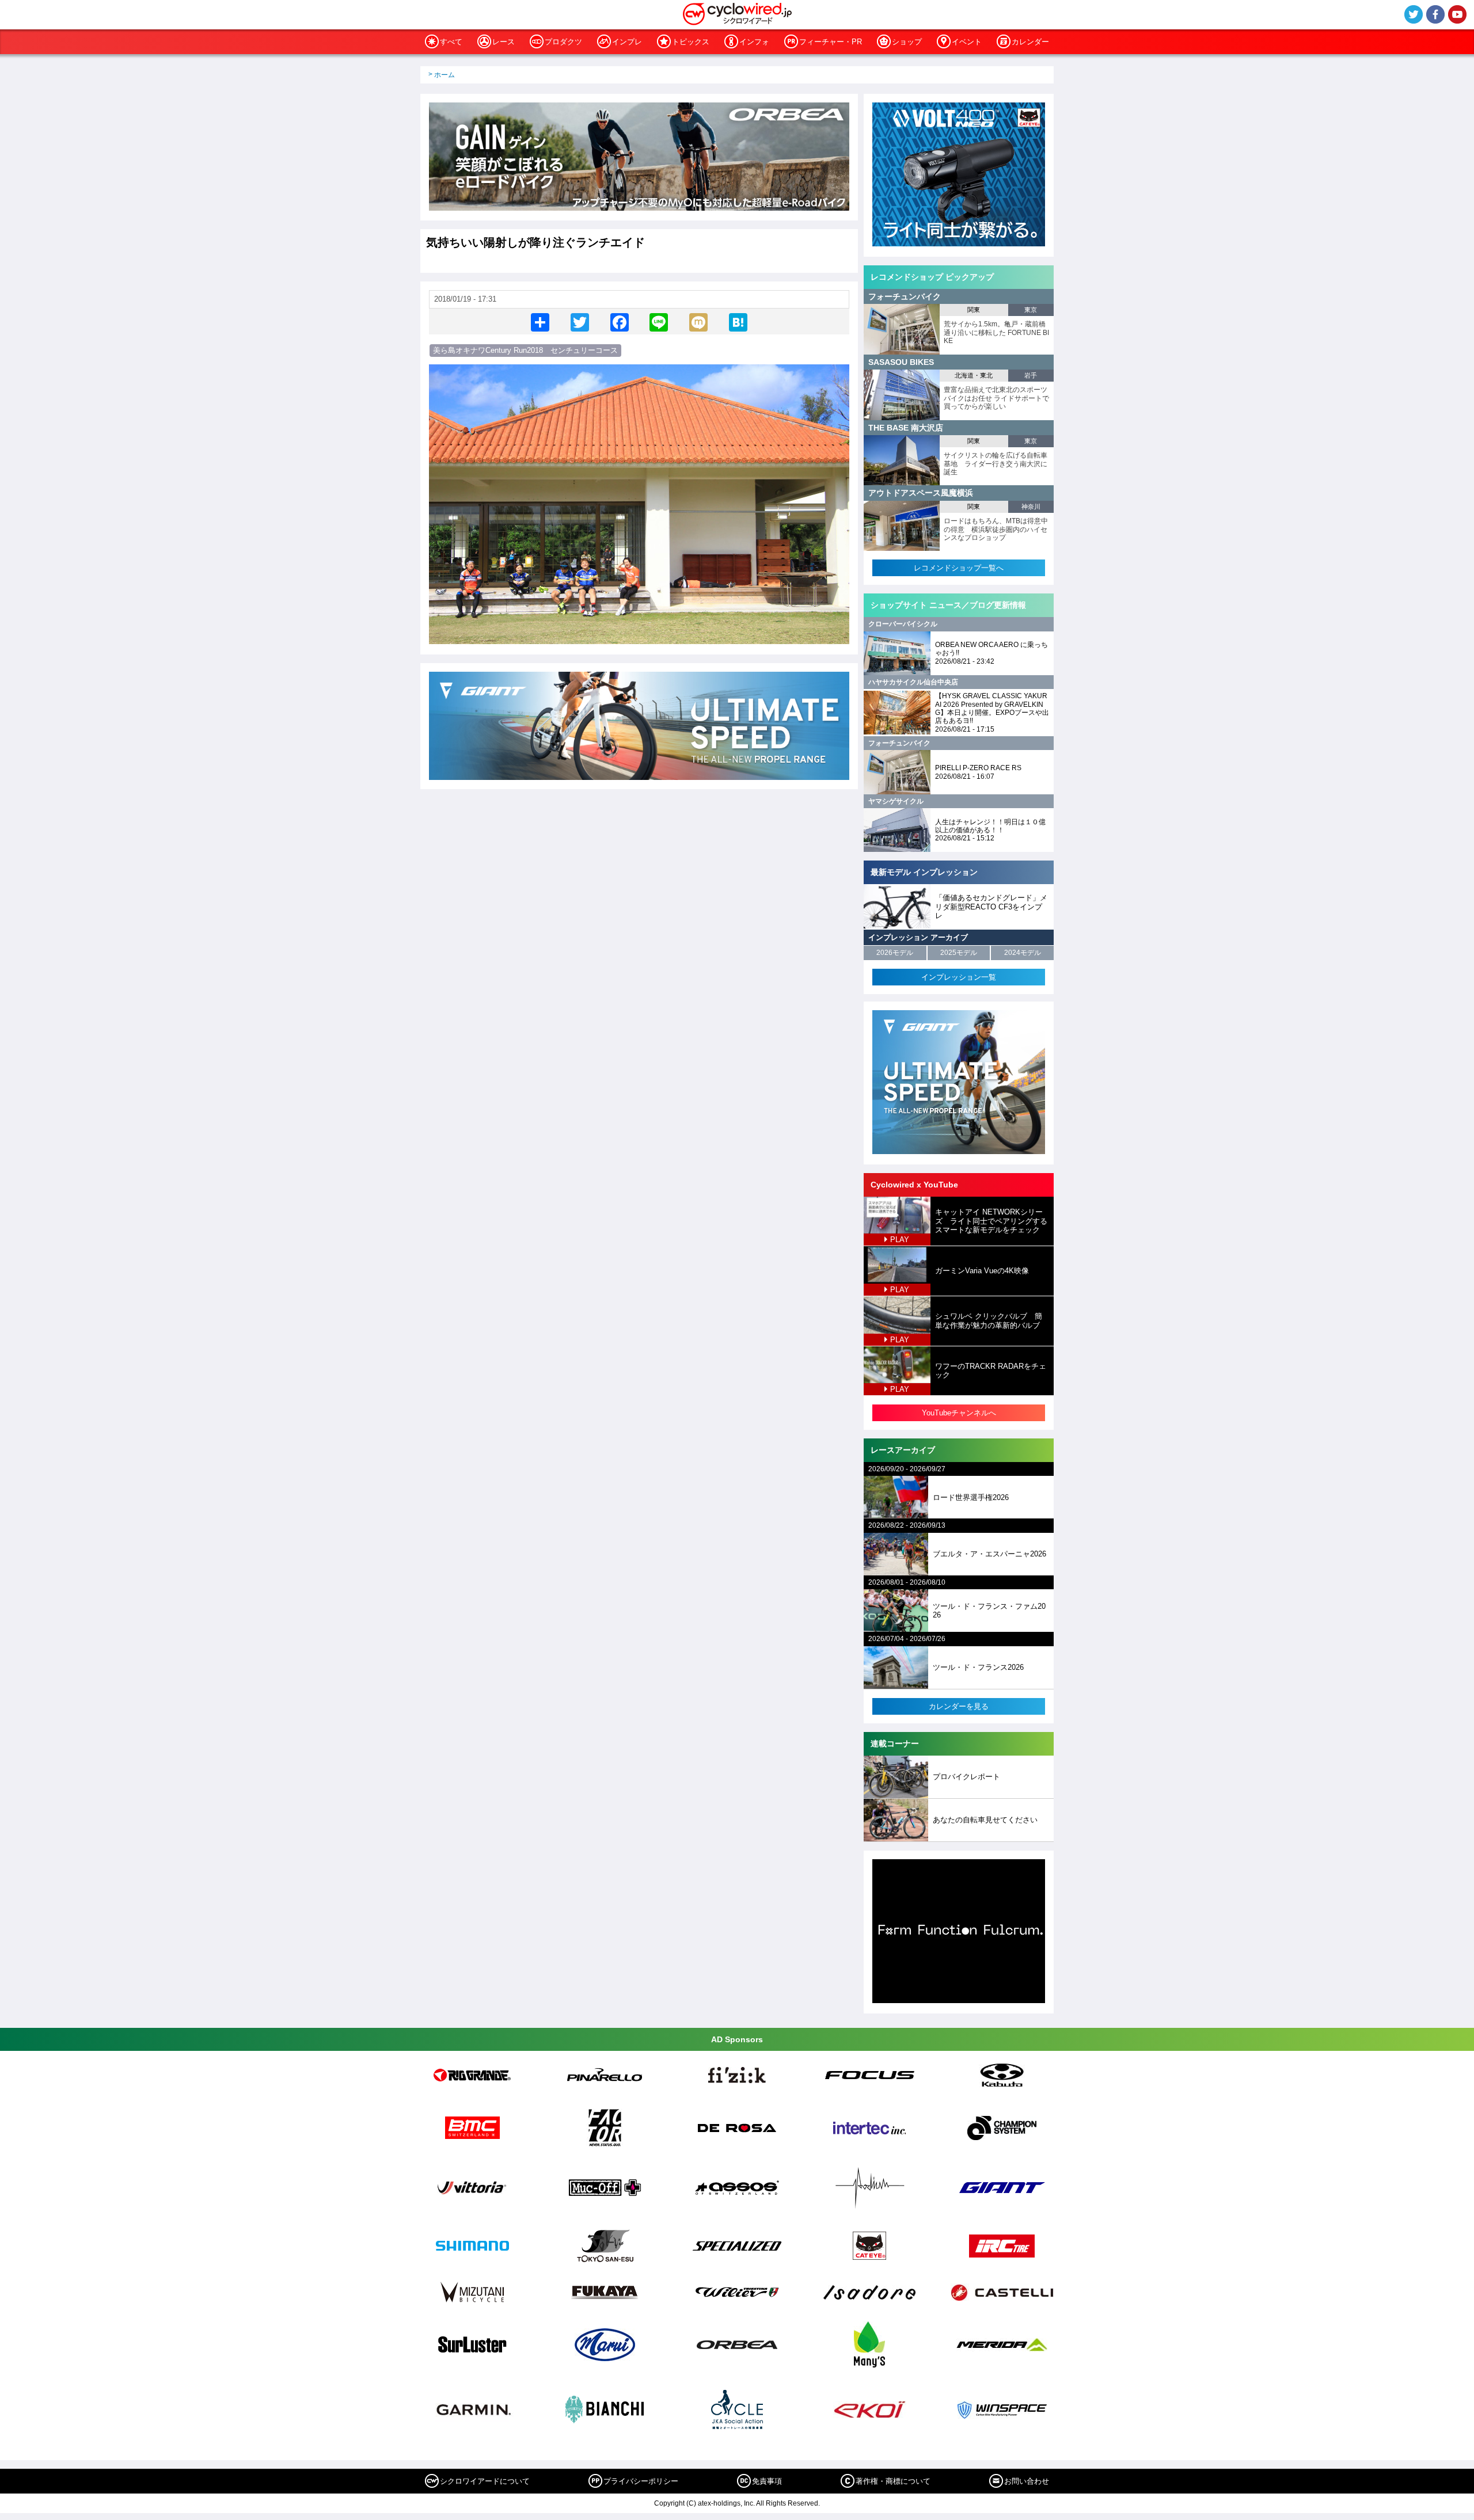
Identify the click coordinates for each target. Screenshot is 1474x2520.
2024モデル (1023, 953)
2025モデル (959, 953)
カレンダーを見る (959, 1706)
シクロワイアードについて (485, 2481)
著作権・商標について (893, 2481)
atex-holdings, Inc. (726, 2503)
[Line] (659, 321)
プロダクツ (563, 42)
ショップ (907, 42)
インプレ (627, 42)
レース (504, 42)
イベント (967, 42)
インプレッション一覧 (959, 977)
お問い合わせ (1027, 2481)
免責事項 (767, 2481)
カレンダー (1030, 42)
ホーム (445, 75)
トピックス (691, 42)
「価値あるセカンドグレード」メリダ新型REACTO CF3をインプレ (991, 907)
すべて (451, 42)
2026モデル (895, 953)
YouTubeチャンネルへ (959, 1413)
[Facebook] (620, 321)
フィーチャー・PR (831, 42)
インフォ (754, 42)
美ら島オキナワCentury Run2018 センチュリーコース (525, 350)
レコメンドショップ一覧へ (959, 568)
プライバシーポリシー (641, 2481)
